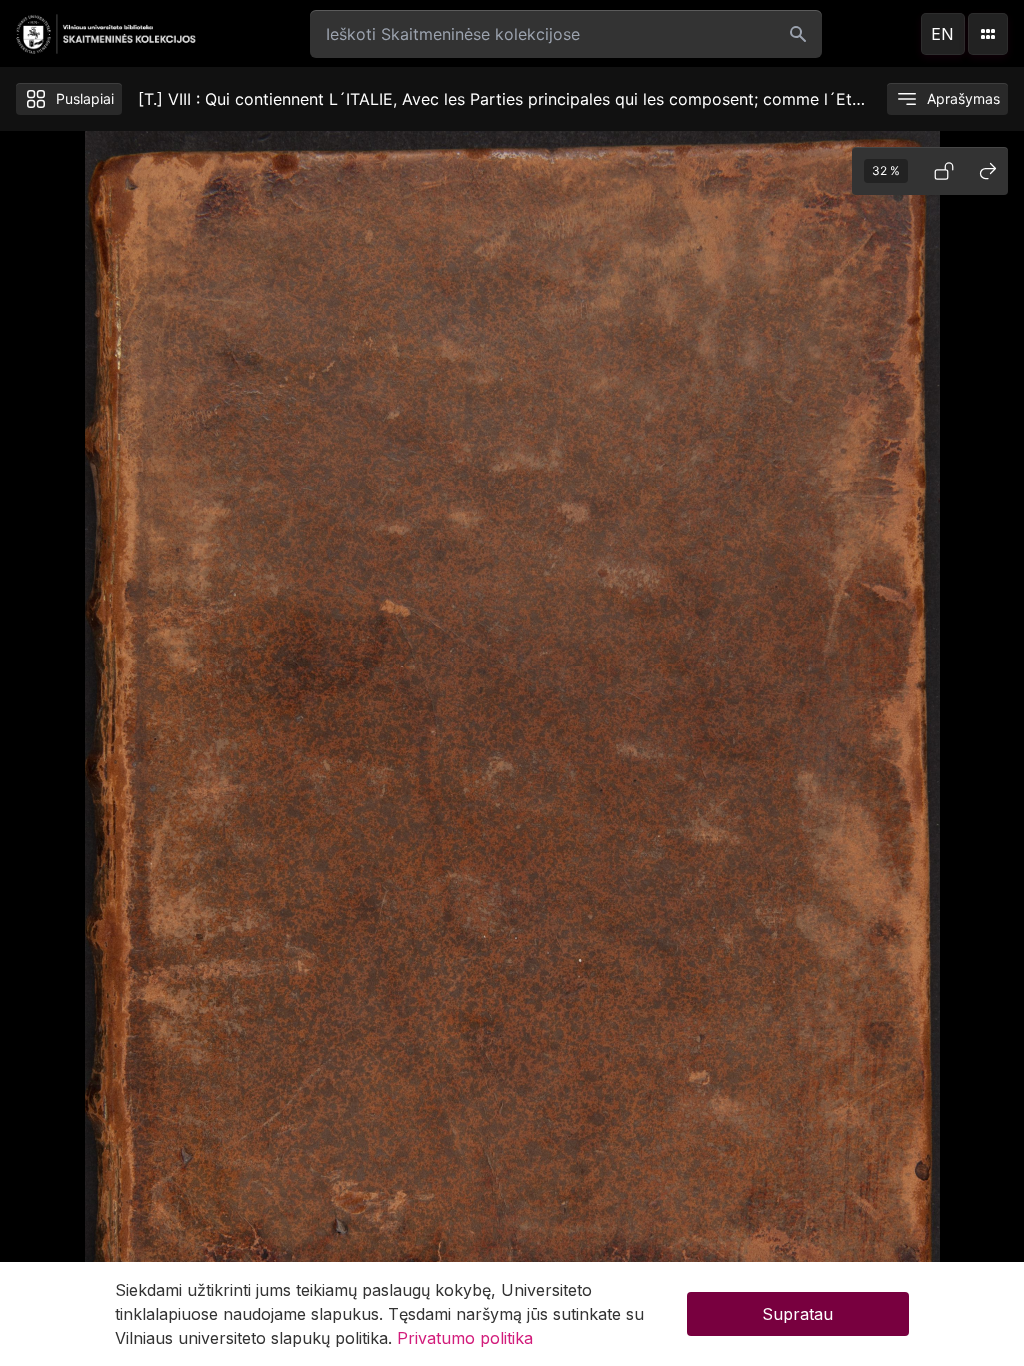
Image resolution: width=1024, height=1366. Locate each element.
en (942, 34)
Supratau (797, 1314)
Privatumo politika (465, 1338)
